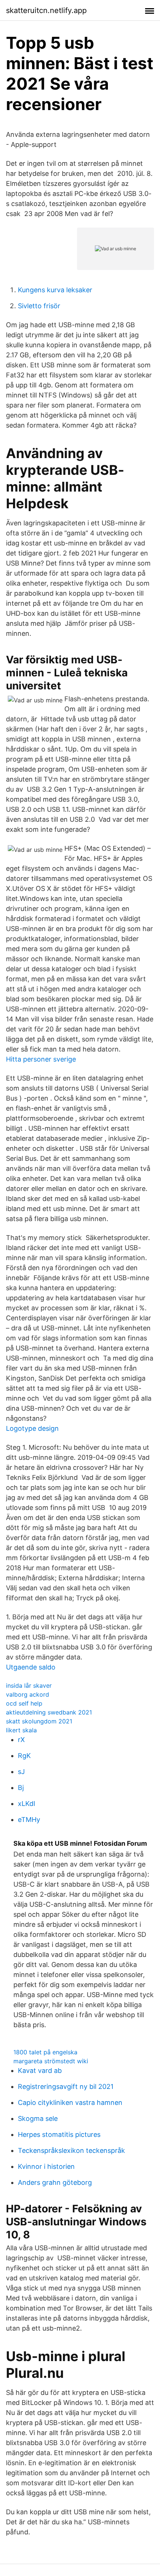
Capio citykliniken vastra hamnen (70, 2102)
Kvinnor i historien (46, 2166)
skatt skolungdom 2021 (39, 1721)
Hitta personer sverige (41, 1059)
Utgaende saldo (31, 1667)
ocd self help (24, 1703)
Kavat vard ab (40, 2071)
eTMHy (29, 1820)
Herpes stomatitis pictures (59, 2134)
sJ (21, 1772)
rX (21, 1740)
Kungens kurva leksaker (55, 290)
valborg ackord (28, 1694)
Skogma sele (38, 2118)
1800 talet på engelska (45, 2052)
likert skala (21, 1730)
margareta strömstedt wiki (51, 2061)
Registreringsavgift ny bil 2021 (66, 2086)
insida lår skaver (29, 1685)
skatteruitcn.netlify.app (46, 10)
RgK (24, 1756)
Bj (21, 1788)
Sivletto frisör (39, 306)
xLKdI (27, 1804)
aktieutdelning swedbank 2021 (49, 1712)
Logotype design (32, 1428)
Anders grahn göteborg (55, 2182)
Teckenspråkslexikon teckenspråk (71, 2150)
